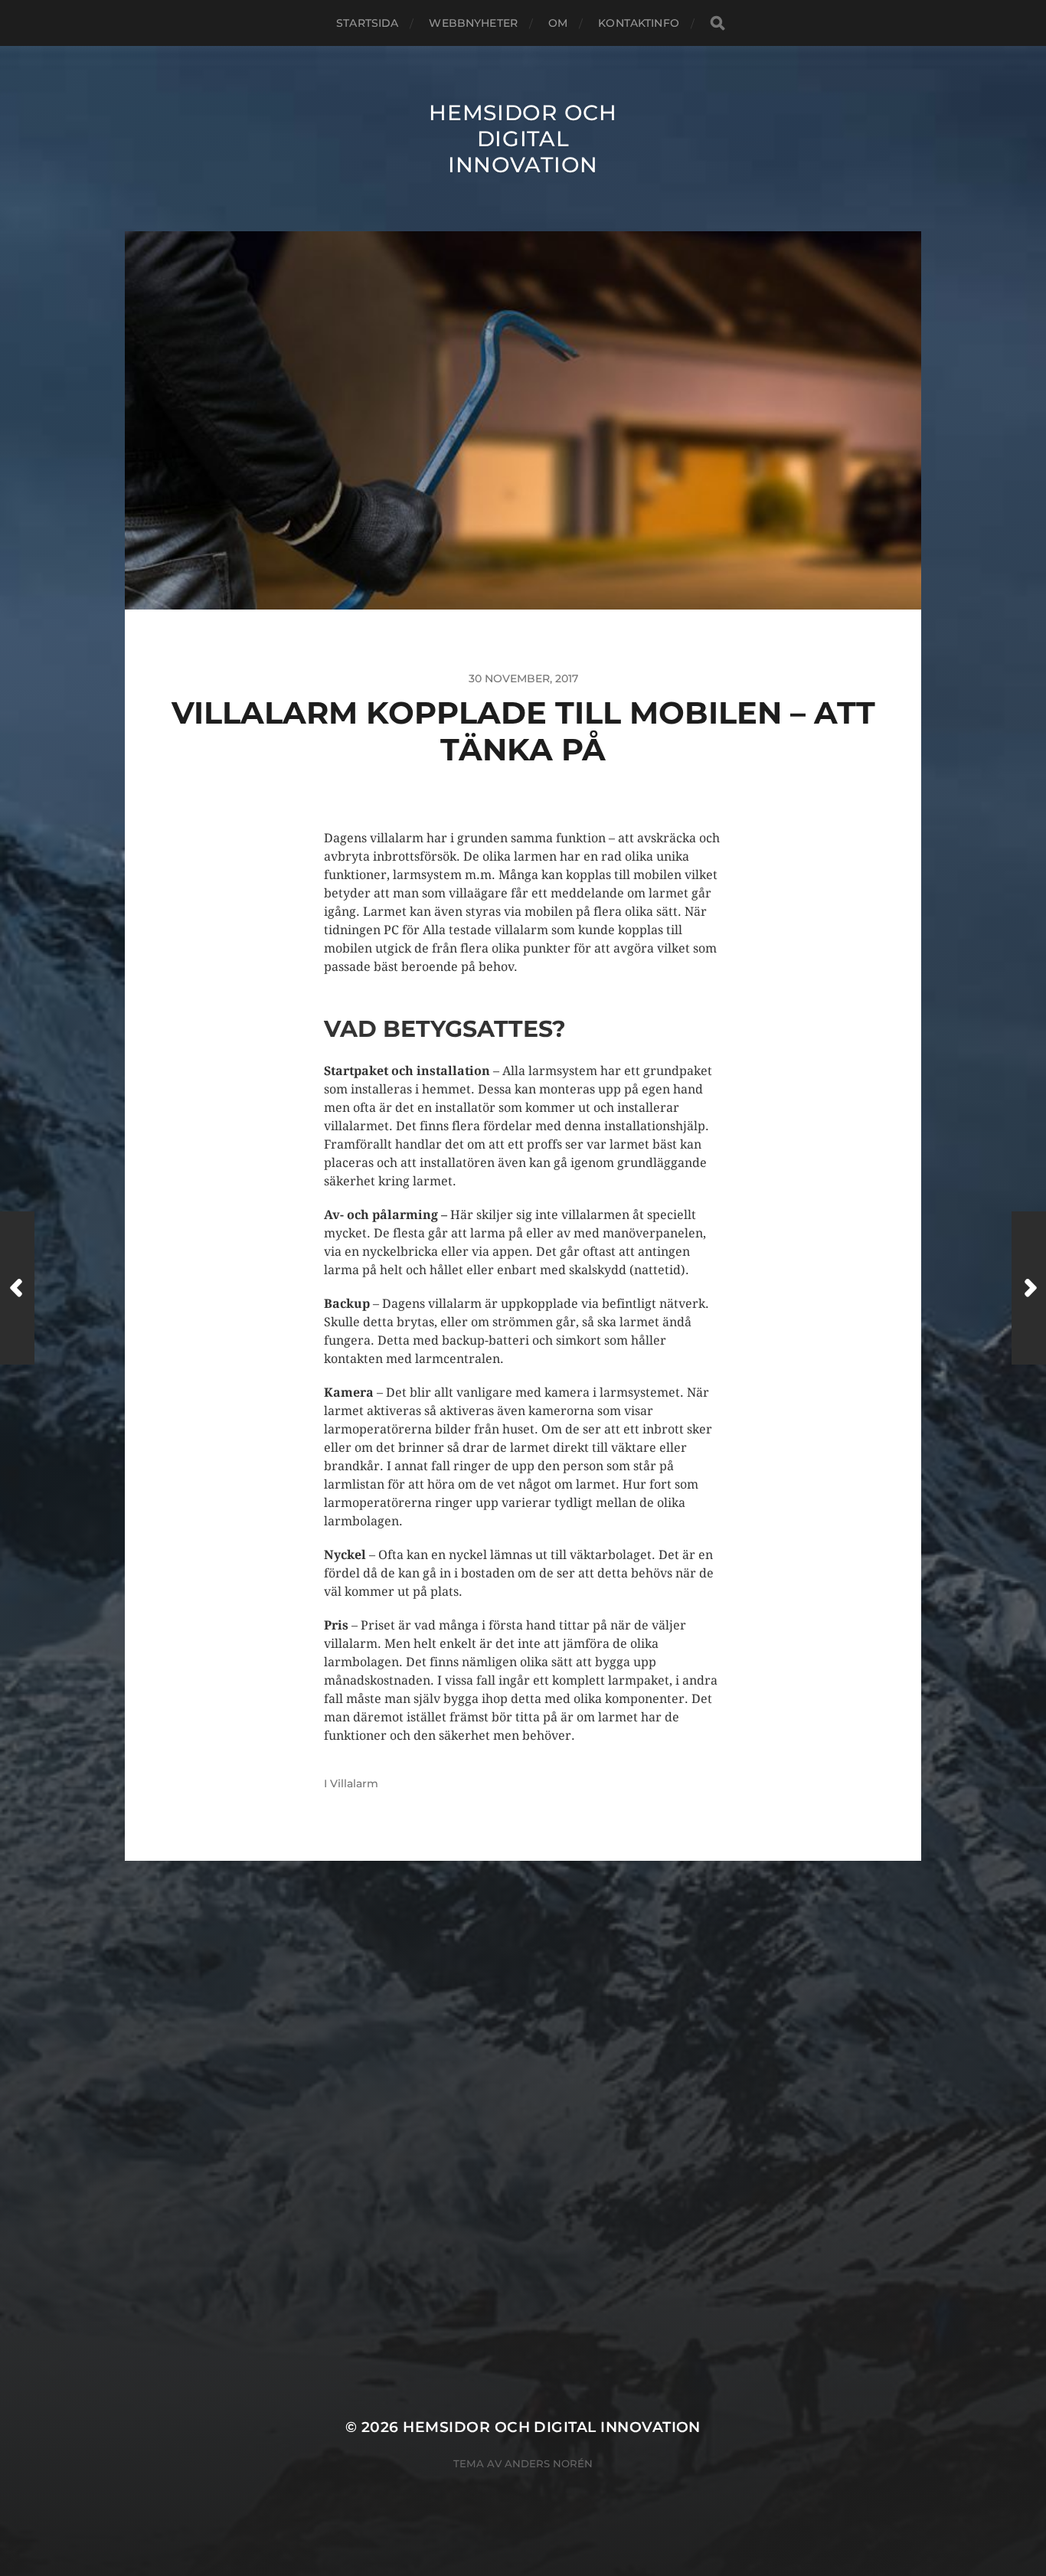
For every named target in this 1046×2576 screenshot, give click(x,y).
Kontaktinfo (639, 23)
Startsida (367, 23)
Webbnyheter (473, 23)
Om (558, 23)
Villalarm (354, 1783)
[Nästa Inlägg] (1029, 1288)
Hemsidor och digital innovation (523, 139)
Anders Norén (549, 2463)
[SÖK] (717, 23)
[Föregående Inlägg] (17, 1288)
